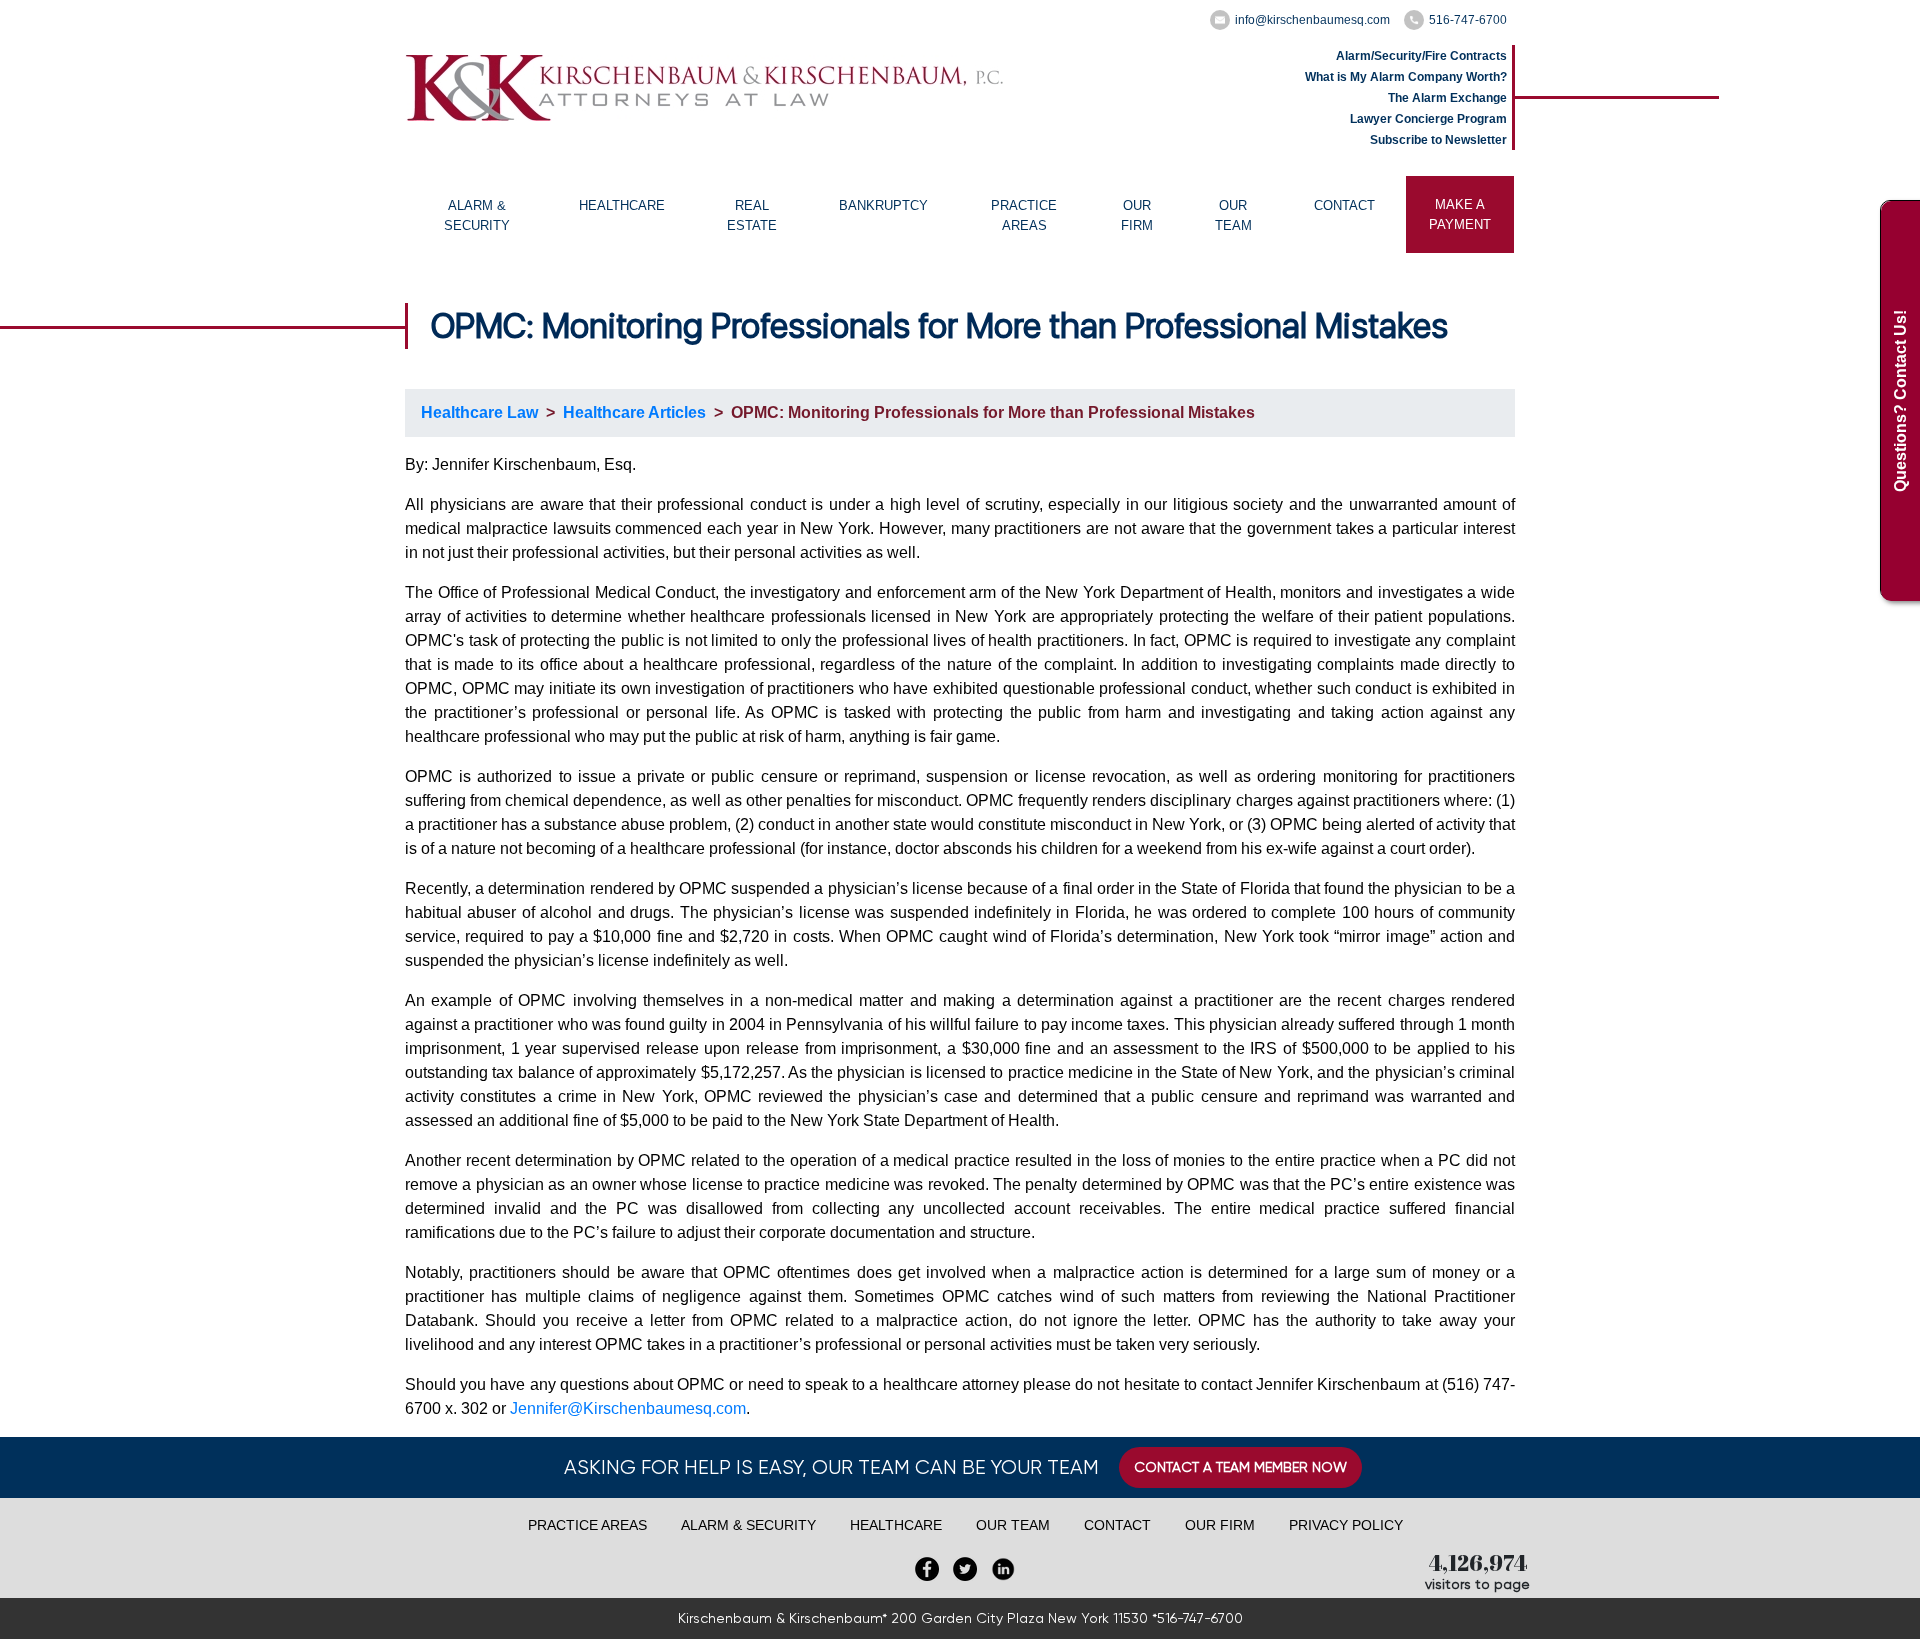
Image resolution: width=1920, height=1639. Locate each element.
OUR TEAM (1233, 215)
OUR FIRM (1137, 215)
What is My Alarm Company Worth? (1406, 77)
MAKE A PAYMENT (1460, 214)
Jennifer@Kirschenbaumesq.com (628, 1408)
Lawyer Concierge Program (1428, 119)
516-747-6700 (1468, 20)
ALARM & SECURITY (477, 215)
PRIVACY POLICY (1346, 1525)
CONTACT (1344, 205)
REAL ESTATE (752, 215)
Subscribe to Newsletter (1438, 140)
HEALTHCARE (622, 205)
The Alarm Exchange (1447, 98)
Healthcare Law (479, 412)
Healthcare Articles (634, 412)
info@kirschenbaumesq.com (1312, 20)
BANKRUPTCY (883, 205)
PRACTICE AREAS (1024, 215)
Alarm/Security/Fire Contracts (1421, 56)
